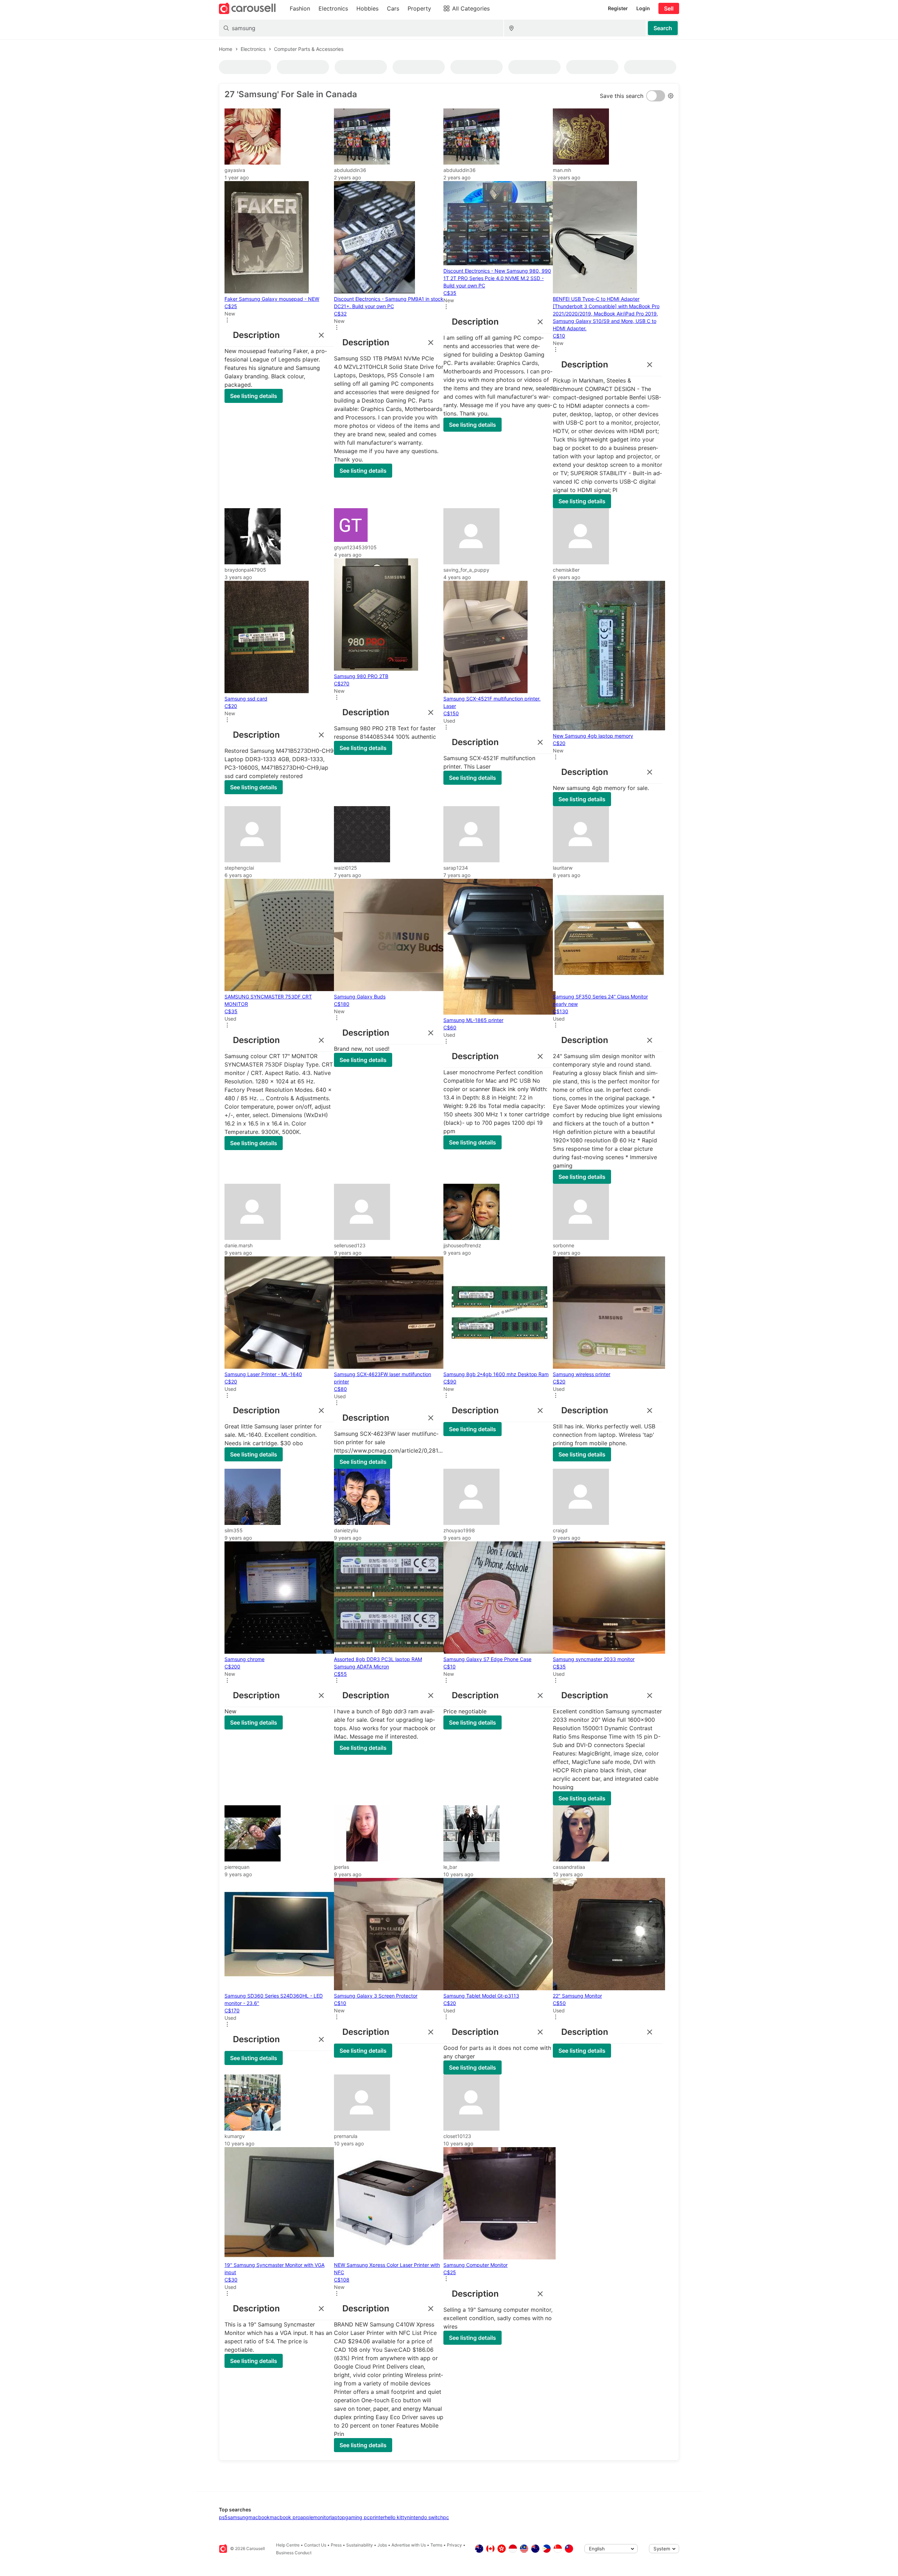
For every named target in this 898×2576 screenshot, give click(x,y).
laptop (338, 2517)
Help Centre (288, 2545)
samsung (238, 2517)
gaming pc (357, 2517)
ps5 (223, 2517)
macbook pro (285, 2517)
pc (446, 2517)
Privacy (454, 2545)
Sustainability (360, 2545)
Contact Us (315, 2545)
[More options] (227, 321)
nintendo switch (425, 2517)
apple (307, 2517)
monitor (322, 2517)
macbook (259, 2517)
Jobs (382, 2545)
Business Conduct (294, 2553)
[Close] (320, 335)
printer (377, 2517)
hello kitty (396, 2517)
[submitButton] (663, 28)
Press (336, 2545)
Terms (436, 2545)
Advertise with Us (409, 2545)
